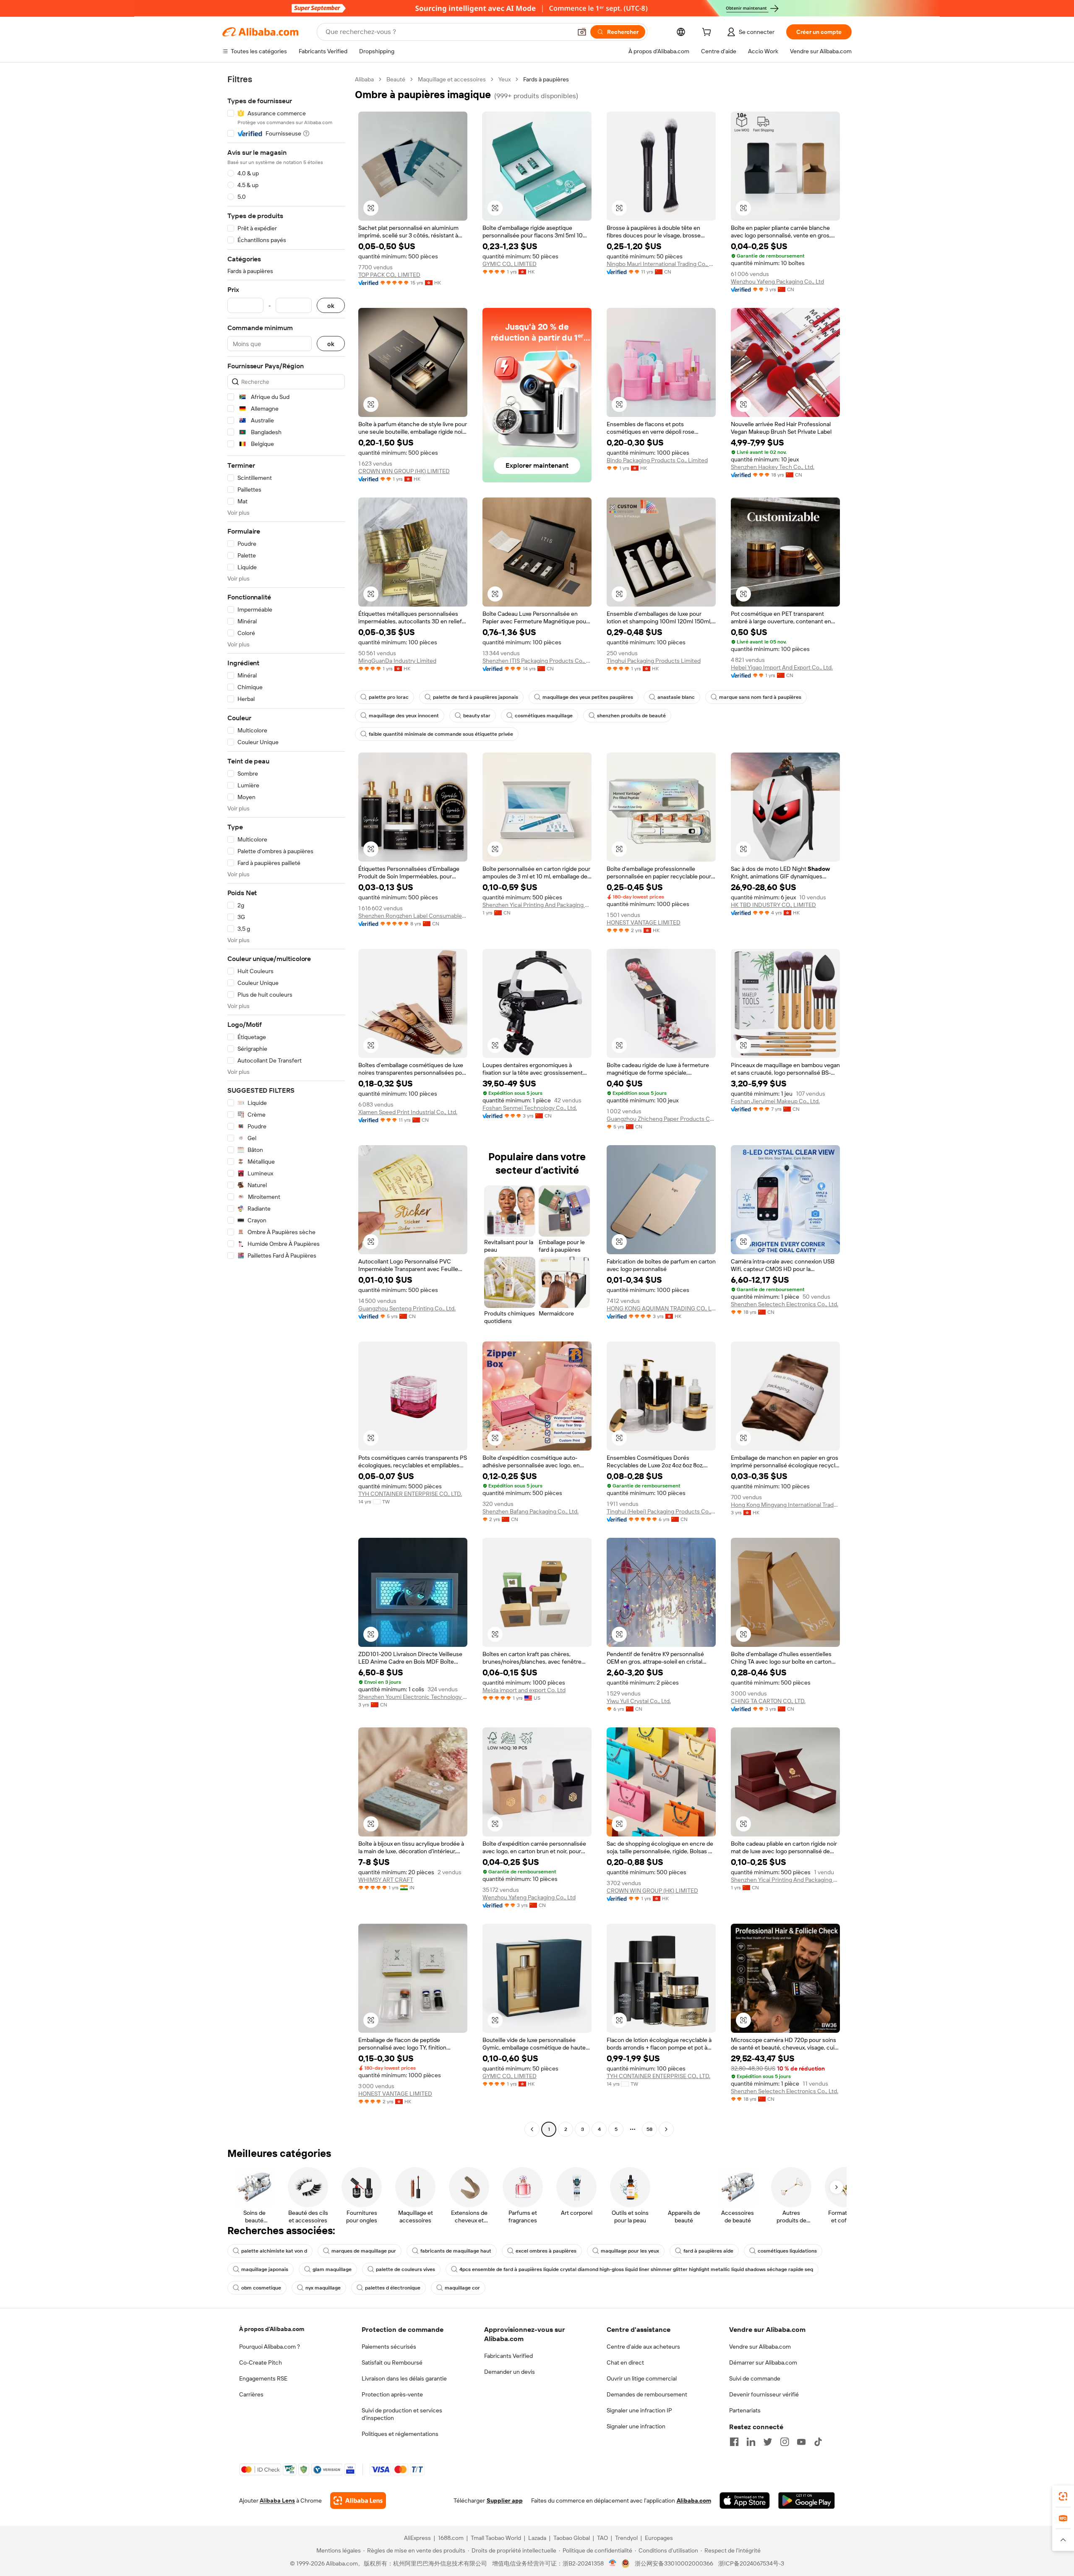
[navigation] (286, 1105)
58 (649, 2129)
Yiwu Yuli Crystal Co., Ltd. (639, 1701)
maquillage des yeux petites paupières (588, 697)
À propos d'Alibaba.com (272, 2329)
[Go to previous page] (532, 2129)
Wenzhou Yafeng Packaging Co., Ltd (777, 281)
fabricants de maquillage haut (456, 2251)
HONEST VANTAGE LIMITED (644, 922)
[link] (1063, 2496)
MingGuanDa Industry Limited (397, 661)
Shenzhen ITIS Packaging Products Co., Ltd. (537, 661)
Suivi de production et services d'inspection (402, 2414)
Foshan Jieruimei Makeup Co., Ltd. (775, 1101)
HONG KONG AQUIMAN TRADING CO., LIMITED (661, 1308)
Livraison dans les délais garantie (404, 2378)
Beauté (396, 79)
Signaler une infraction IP (639, 2410)
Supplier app (505, 2500)
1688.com (451, 2538)
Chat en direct (625, 2362)
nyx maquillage (323, 2288)
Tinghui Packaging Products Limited (654, 661)
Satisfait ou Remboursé (392, 2362)
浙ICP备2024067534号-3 (751, 2563)
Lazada (537, 2538)
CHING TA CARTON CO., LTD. (768, 1701)
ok (331, 306)
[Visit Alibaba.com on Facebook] (734, 2442)
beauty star (477, 716)
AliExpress (417, 2538)
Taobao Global (572, 2538)
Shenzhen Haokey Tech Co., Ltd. (773, 467)
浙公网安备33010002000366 (674, 2563)
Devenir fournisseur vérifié (764, 2394)
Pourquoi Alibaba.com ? (270, 2347)
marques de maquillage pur (364, 2251)
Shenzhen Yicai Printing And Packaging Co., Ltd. (537, 905)
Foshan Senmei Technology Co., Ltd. (530, 1108)
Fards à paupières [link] (546, 79)
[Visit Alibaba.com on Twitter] (768, 2442)
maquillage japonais (265, 2269)
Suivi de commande (755, 2378)
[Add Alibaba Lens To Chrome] (358, 2500)
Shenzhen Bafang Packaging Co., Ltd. (530, 1511)
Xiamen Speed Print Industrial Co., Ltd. (408, 1112)
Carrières (251, 2394)
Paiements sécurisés (389, 2347)
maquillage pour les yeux (630, 2251)
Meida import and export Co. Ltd (524, 1690)
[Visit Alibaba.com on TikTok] (818, 2442)
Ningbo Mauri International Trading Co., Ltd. (661, 264)
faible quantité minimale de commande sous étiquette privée (441, 734)
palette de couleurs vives (405, 2269)
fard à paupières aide (708, 2251)
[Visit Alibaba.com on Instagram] (785, 2442)
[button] (582, 32)
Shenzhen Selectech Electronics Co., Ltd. (785, 1304)
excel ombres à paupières (546, 2251)
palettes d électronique (393, 2288)
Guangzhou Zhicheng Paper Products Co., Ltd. (661, 1119)
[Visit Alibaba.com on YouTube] (801, 2442)
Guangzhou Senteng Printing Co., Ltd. (407, 1308)
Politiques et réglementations (400, 2434)
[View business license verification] (613, 2563)
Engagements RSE (263, 2378)
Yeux (504, 79)
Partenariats (745, 2410)
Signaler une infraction (636, 2426)
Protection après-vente (392, 2394)
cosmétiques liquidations (787, 2251)
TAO (602, 2538)
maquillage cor (462, 2288)
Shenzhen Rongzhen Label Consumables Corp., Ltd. (413, 916)
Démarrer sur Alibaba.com (763, 2362)
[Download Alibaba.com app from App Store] (745, 2500)
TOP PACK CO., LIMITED (389, 275)
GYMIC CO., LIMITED (510, 264)
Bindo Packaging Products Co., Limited (657, 460)
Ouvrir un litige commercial (642, 2378)
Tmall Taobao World (496, 2538)
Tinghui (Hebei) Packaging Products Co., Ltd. (661, 1511)
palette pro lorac (389, 697)
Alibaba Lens (277, 2500)
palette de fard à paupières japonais (476, 697)
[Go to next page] (666, 2129)
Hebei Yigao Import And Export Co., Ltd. (782, 667)
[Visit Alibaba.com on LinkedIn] (751, 2442)
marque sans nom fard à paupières (760, 697)
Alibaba (364, 79)
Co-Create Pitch (261, 2362)
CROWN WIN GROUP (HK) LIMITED (404, 471)
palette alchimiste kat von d (274, 2251)
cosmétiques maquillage (544, 716)
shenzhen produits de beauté (631, 716)
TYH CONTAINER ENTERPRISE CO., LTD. (410, 1494)
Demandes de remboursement (647, 2394)
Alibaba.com (694, 2500)
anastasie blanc (676, 697)
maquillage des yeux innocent (404, 716)
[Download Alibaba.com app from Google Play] (807, 2500)
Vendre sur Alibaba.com (760, 2347)
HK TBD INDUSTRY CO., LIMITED (773, 905)
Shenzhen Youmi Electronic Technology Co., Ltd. (413, 1697)
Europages (659, 2538)
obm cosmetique (261, 2288)
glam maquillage (332, 2269)
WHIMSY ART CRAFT (386, 1880)
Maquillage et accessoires (452, 79)
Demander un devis (510, 2372)
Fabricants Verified (508, 2356)
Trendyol (626, 2538)
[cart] (708, 33)
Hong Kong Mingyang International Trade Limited (785, 1505)
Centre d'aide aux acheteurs (643, 2347)
